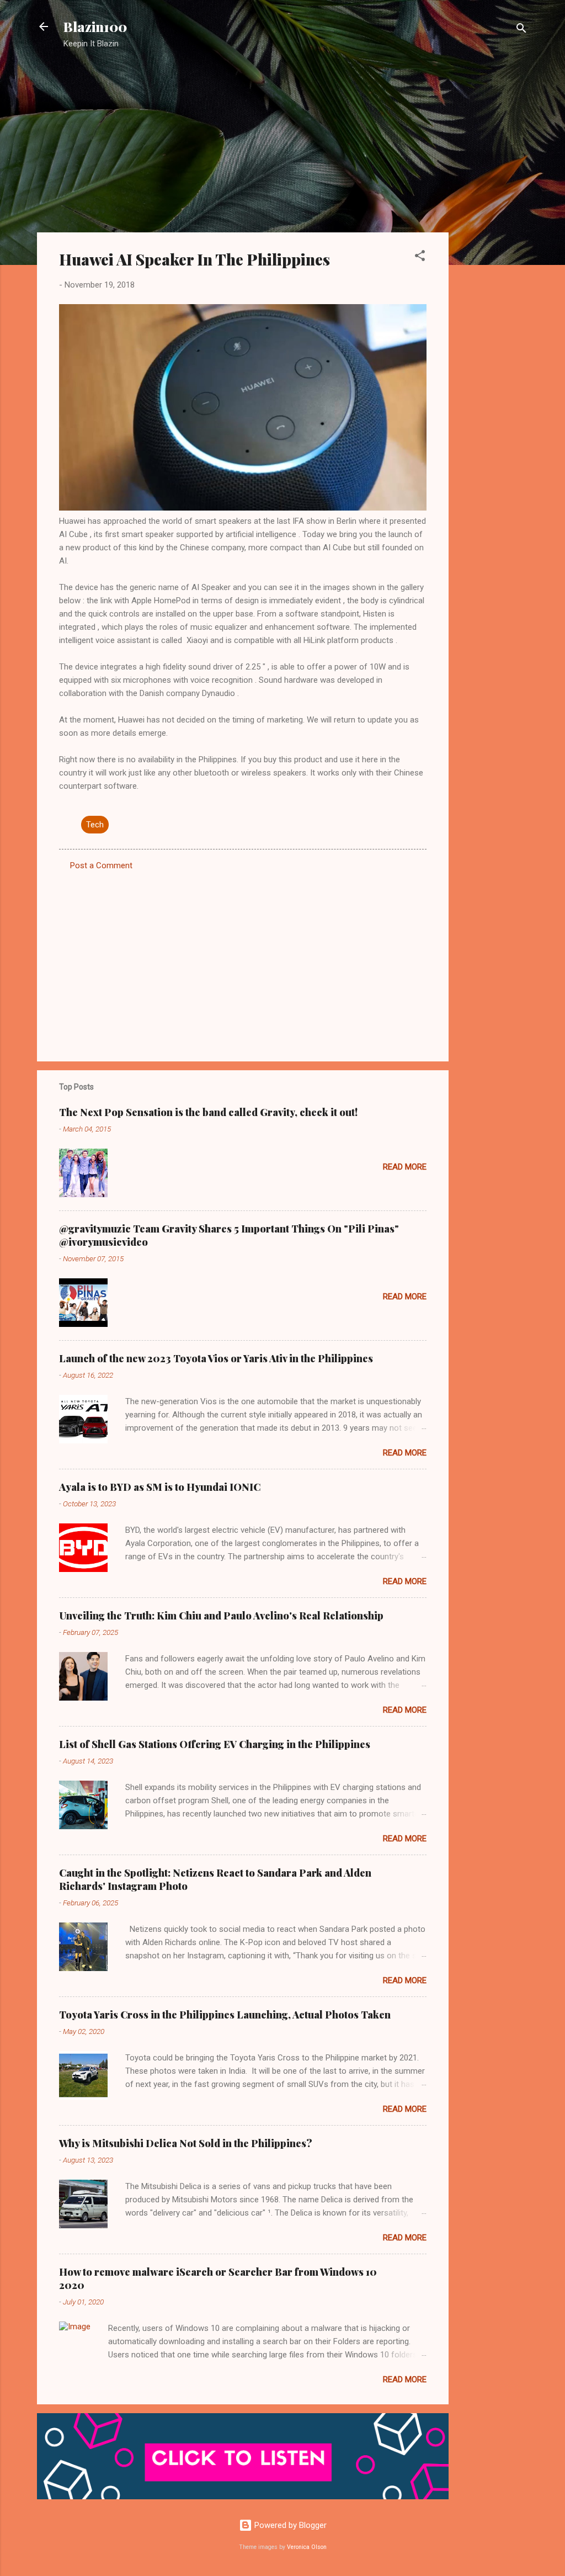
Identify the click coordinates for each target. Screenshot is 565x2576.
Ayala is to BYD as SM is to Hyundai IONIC (160, 1487)
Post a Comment (101, 865)
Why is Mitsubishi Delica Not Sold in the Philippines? (186, 2143)
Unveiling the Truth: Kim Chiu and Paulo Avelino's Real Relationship (221, 1616)
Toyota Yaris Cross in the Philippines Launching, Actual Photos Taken (225, 2015)
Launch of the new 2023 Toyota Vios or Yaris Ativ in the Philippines (216, 1358)
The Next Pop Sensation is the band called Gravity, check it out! (208, 1112)
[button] (420, 257)
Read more (405, 1167)
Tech (95, 825)
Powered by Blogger (289, 2525)
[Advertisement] (493, 235)
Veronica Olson (307, 2547)
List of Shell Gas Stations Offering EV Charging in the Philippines (215, 1744)
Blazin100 (95, 26)
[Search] (521, 30)
